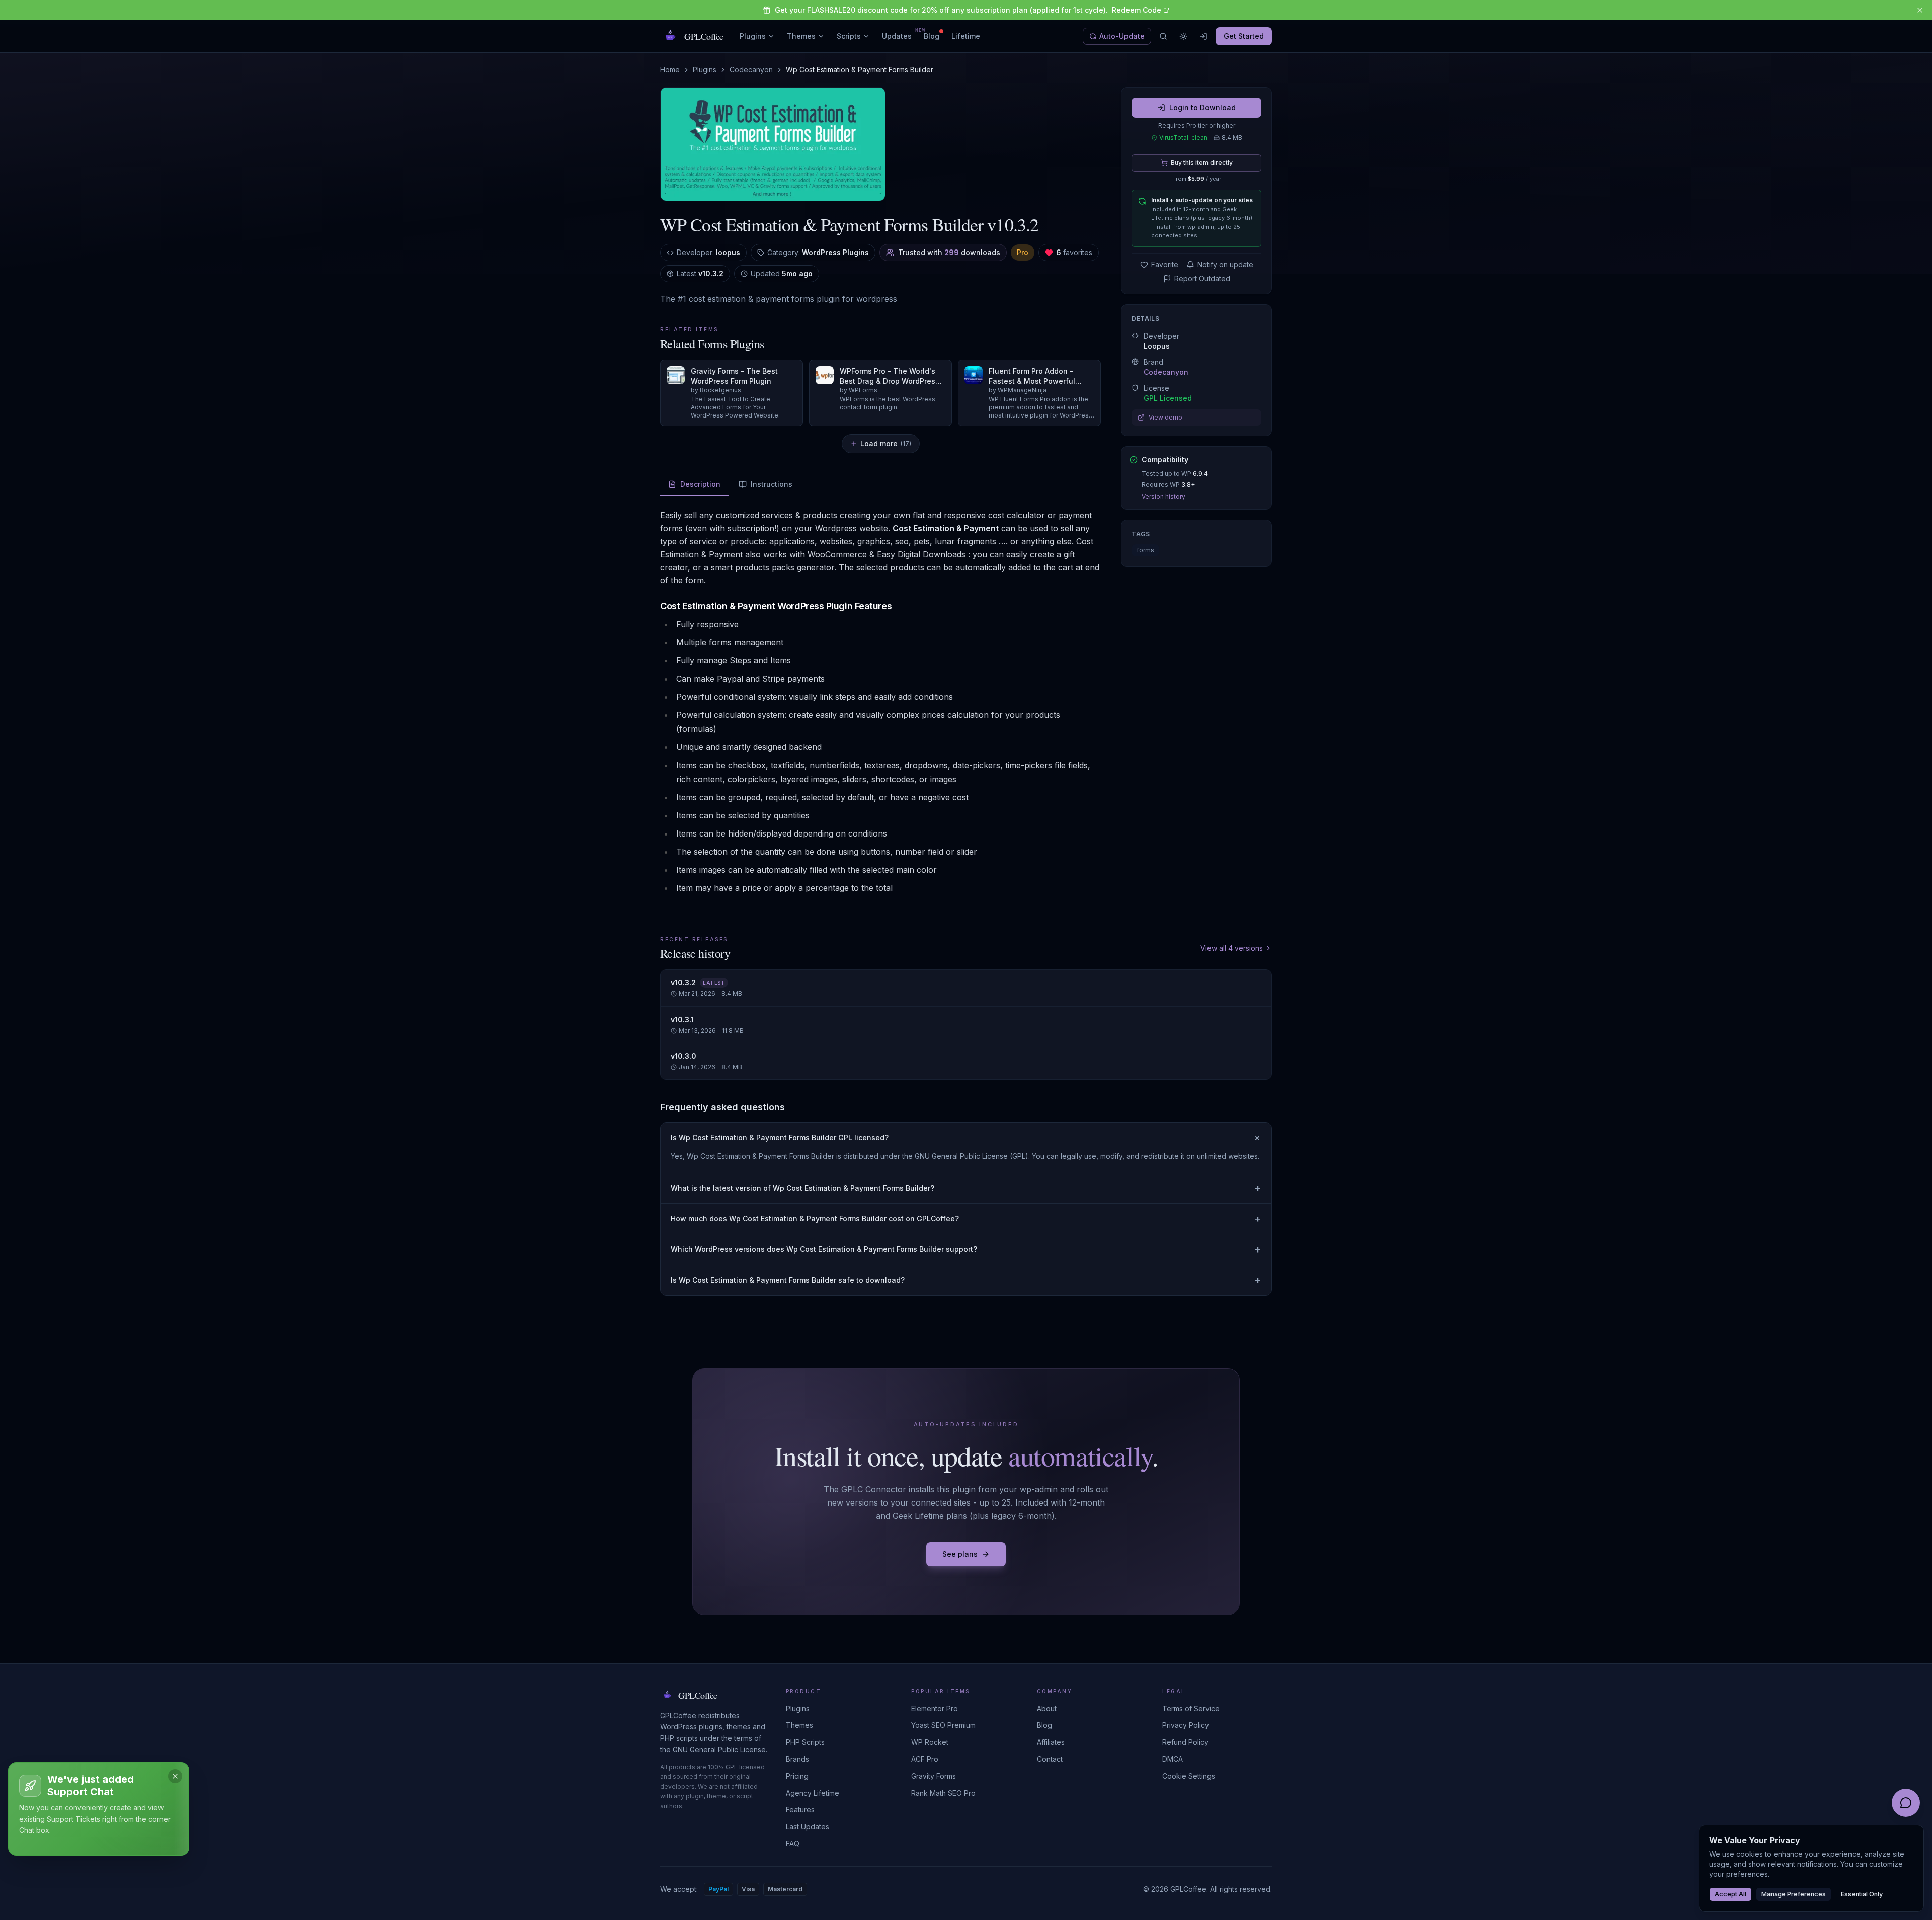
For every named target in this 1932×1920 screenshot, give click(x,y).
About (1047, 1708)
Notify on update (1225, 264)
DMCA (1173, 1759)
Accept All (1730, 1894)
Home (670, 70)
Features (800, 1810)
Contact (1050, 1759)
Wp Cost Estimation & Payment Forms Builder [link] (860, 70)
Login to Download (1202, 107)
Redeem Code (1137, 10)
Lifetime (966, 36)
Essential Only (1862, 1894)
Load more (886, 443)
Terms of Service (1191, 1708)
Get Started (1244, 36)
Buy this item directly (1202, 163)
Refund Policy (1185, 1742)
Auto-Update (1122, 36)
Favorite (1165, 264)
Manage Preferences (1794, 1894)
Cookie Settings (1189, 1776)
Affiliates (1051, 1742)
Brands (797, 1759)
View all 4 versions (1232, 948)
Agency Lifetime (813, 1793)
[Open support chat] (1906, 1803)
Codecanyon (751, 70)
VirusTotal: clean (1183, 138)
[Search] (1163, 36)
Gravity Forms (934, 1776)
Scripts (849, 36)
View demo (1165, 417)
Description (700, 484)
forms (1145, 550)
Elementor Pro (935, 1708)
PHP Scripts (805, 1742)
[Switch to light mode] (1183, 36)
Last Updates (808, 1827)
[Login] (1203, 36)
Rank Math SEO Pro (943, 1793)
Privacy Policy (1186, 1725)
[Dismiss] (175, 1776)
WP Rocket (930, 1742)
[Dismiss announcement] (1920, 10)
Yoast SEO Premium (943, 1725)
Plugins (753, 36)
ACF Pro (925, 1759)
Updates (897, 36)
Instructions (772, 484)
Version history (1163, 497)
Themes (801, 36)
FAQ (793, 1843)
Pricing (797, 1776)
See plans (960, 1554)
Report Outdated (1202, 278)
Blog (932, 36)
